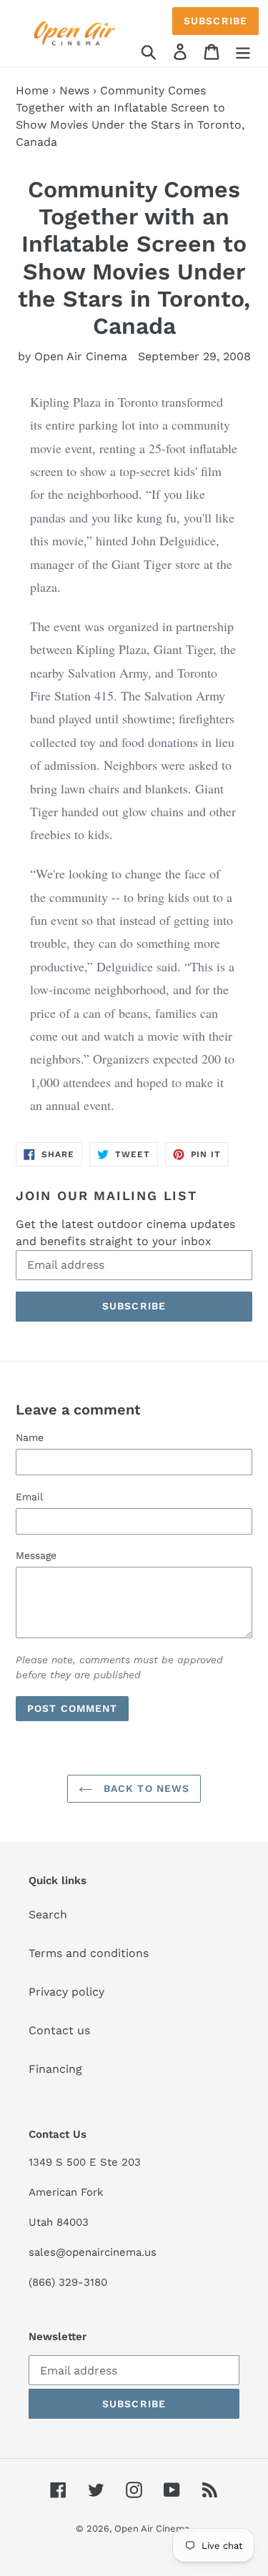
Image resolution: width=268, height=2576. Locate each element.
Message (36, 1555)
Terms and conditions (89, 1953)
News (74, 90)
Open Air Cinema (152, 2528)
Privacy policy (66, 1992)
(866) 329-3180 (68, 2282)
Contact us (59, 2030)
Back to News (145, 1788)
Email (29, 1497)
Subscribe (215, 21)
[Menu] (243, 51)
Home (32, 90)
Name (30, 1437)
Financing (55, 2069)
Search (48, 1914)
